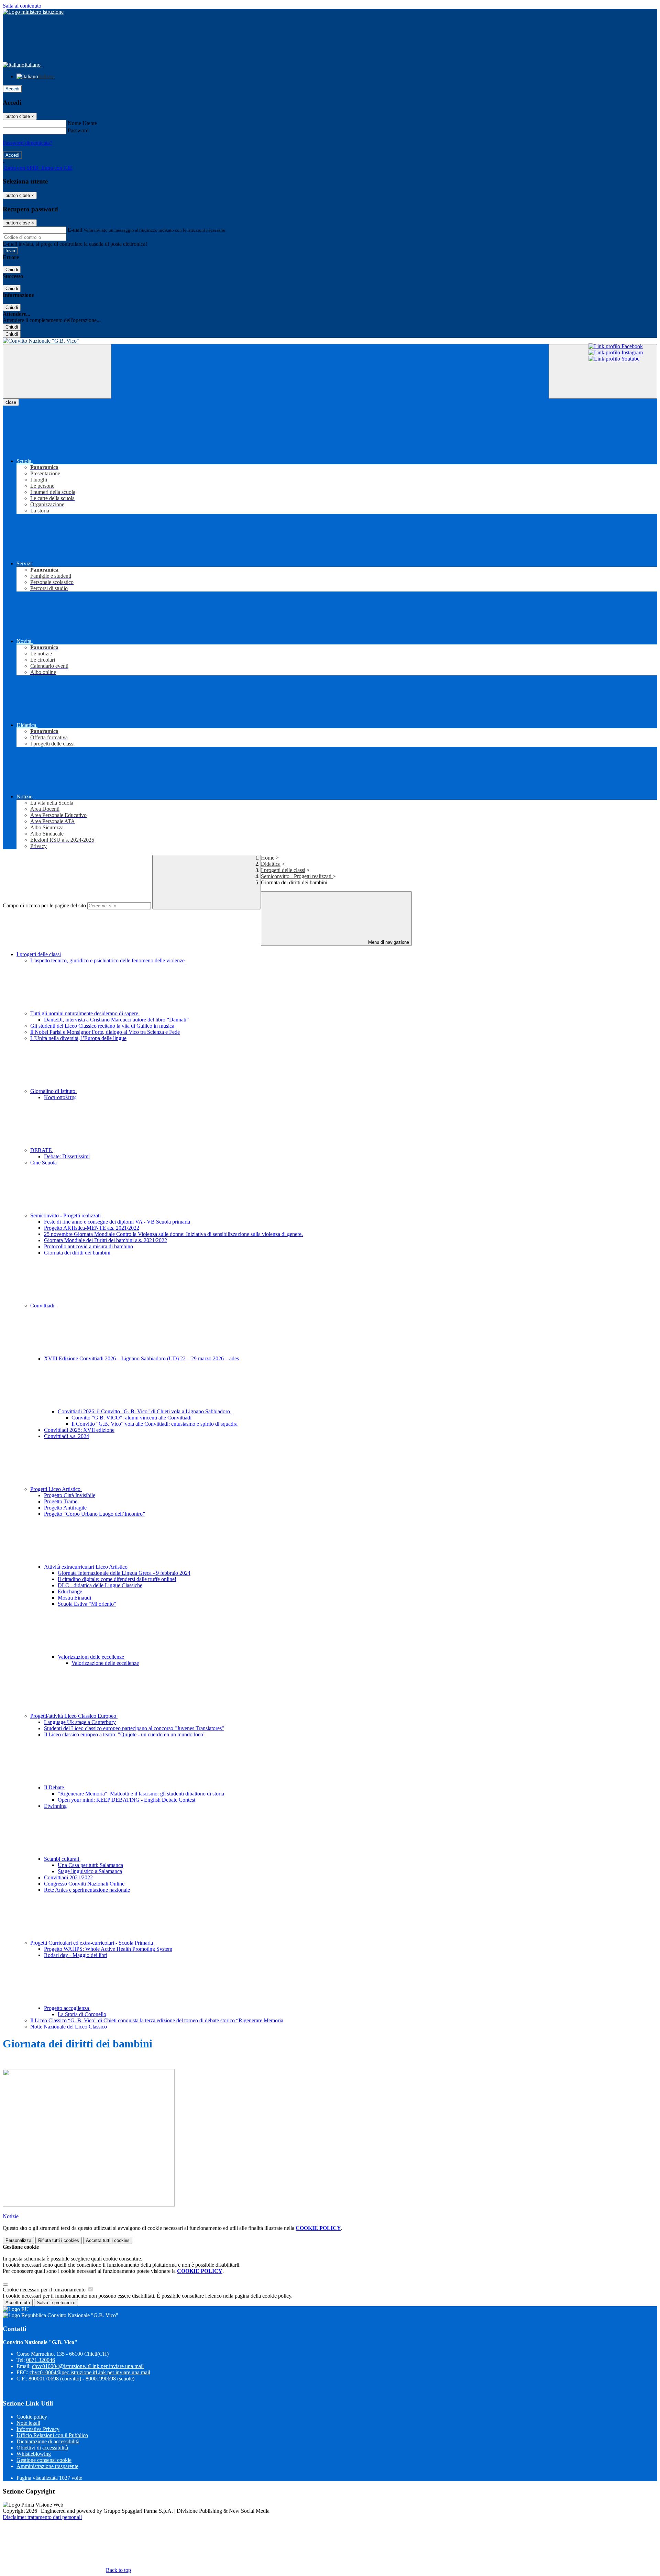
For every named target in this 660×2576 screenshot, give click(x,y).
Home (268, 858)
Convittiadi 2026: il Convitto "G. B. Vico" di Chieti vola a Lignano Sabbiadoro (145, 1411)
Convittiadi (43, 1306)
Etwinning (55, 1806)
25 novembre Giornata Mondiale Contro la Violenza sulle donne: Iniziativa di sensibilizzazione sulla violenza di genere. (173, 1234)
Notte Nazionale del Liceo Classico (69, 2027)
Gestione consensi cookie (44, 2460)
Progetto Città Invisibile (70, 1495)
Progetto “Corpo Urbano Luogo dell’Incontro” (95, 1514)
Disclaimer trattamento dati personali (42, 2517)
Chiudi (12, 270)
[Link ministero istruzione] (33, 12)
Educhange (70, 1591)
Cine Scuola (43, 1163)
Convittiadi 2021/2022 (68, 1877)
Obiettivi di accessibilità (42, 2448)
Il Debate (55, 1787)
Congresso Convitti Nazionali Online (84, 1884)
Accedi (12, 89)
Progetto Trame (61, 1501)
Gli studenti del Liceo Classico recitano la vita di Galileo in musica (102, 1026)
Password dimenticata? (27, 143)
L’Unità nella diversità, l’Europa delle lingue (78, 1038)
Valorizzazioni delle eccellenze (92, 1657)
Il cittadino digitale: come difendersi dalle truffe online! (117, 1579)
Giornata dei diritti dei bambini (77, 1253)
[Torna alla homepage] (330, 341)
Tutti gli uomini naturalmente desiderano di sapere (85, 1013)
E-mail (75, 230)
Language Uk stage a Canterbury (80, 1722)
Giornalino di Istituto (53, 1091)
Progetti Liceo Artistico (56, 1489)
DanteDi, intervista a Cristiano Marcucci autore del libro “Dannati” (116, 1020)
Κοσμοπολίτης (60, 1097)
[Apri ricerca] (603, 371)
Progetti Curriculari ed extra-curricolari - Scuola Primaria (92, 1943)
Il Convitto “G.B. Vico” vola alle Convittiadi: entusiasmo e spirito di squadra (155, 1424)
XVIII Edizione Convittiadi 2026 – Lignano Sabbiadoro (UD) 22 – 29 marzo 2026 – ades (142, 1358)
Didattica (271, 864)
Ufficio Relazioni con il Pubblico (52, 2435)
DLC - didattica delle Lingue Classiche (100, 1585)
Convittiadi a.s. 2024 (67, 1436)
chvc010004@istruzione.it (88, 2366)
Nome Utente (82, 123)
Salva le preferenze (56, 2303)
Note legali (28, 2423)
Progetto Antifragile (65, 1508)
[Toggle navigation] (57, 371)
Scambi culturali (62, 1859)
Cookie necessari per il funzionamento (45, 2290)
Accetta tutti (108, 2240)
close (11, 402)
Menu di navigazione (388, 942)
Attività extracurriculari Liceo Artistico (86, 1567)
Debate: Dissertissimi (67, 1156)
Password (78, 130)
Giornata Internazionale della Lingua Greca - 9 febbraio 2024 (124, 1573)
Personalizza (18, 2240)
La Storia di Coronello (82, 2014)
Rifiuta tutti (59, 2240)
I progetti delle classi (283, 870)
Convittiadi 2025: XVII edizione (79, 1430)
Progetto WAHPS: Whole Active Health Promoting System (108, 1949)
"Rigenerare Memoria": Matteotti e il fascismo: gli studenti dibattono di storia (141, 1794)
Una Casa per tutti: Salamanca (90, 1865)
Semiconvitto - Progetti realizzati (297, 876)
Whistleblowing (34, 2454)
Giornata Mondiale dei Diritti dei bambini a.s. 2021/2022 (106, 1240)
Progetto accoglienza (67, 2008)
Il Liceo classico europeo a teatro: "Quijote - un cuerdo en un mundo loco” (125, 1734)
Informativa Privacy (38, 2429)
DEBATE (42, 1150)
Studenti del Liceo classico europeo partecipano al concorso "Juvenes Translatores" (134, 1728)
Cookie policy (32, 2417)
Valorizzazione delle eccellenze (105, 1663)
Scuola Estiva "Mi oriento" (87, 1604)
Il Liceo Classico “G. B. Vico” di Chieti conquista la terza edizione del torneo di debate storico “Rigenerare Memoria (157, 2020)
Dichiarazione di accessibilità (48, 2441)
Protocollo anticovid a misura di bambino (89, 1246)
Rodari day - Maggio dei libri (76, 1955)
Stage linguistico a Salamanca (90, 1871)
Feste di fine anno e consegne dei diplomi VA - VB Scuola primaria (117, 1222)
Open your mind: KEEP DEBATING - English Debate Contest (126, 1800)
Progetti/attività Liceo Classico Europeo (74, 1716)
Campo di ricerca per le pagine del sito (44, 905)
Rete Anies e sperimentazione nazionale (87, 1890)
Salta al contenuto (22, 6)
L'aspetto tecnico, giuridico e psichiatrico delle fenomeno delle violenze (107, 960)
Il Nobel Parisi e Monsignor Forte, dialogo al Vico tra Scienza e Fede (105, 1032)
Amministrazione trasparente (47, 2466)
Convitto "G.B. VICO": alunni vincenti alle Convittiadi (131, 1418)
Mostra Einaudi (74, 1598)
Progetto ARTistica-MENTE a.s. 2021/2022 (92, 1228)
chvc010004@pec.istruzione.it (90, 2372)
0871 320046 (41, 2360)
